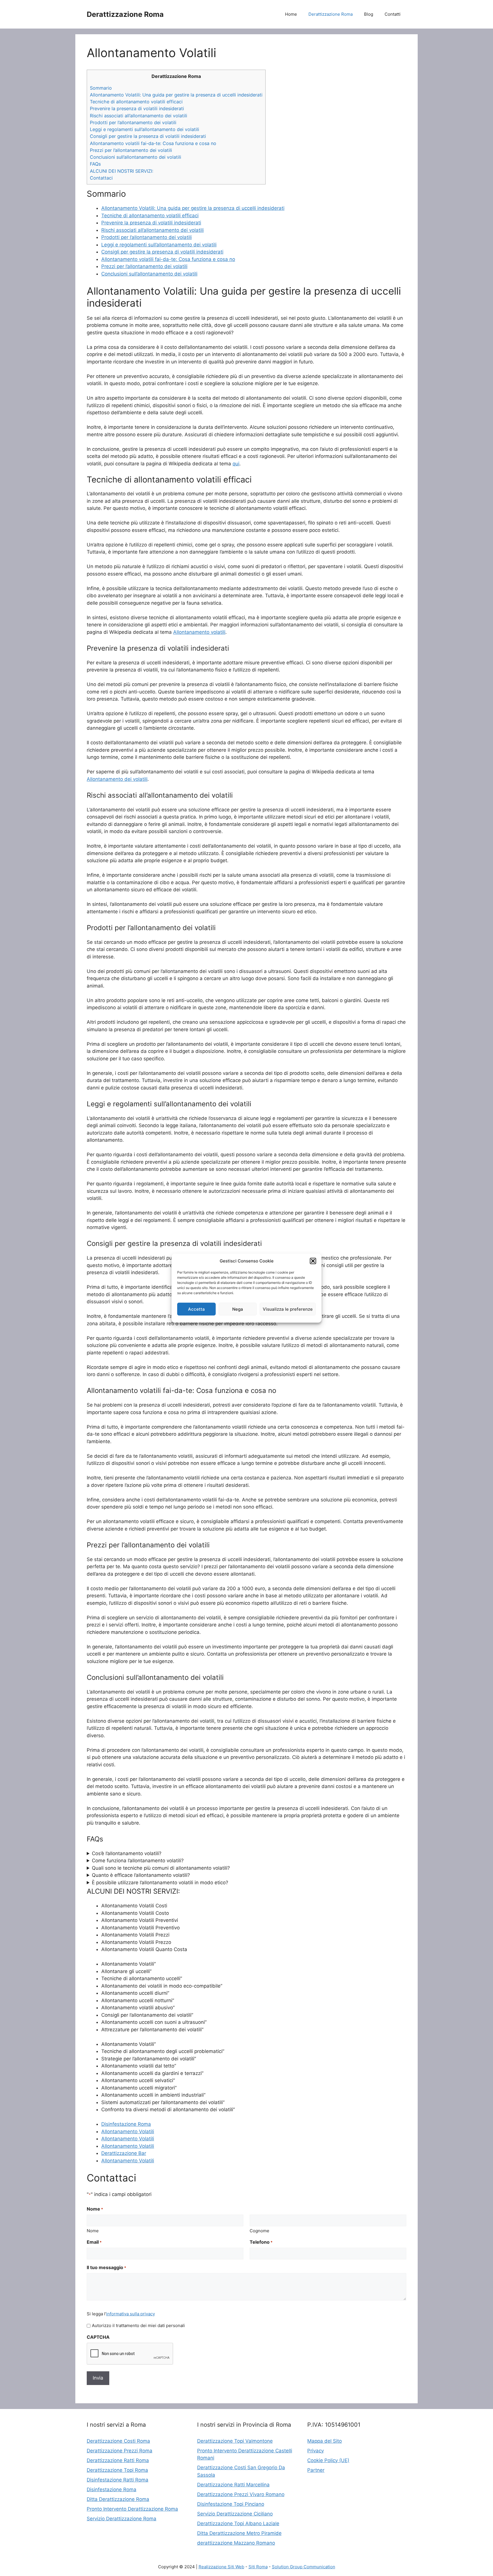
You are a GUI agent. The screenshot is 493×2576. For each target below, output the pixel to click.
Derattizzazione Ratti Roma (118, 2460)
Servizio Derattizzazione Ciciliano (235, 2514)
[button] (313, 1261)
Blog (369, 14)
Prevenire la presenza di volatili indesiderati (137, 108)
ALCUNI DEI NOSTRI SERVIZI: (122, 171)
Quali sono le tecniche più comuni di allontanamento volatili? (161, 1868)
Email (94, 2242)
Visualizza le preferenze (288, 1309)
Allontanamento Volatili (128, 2131)
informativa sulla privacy (131, 2314)
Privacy (316, 2451)
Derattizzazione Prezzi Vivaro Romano (241, 2494)
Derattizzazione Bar (124, 2153)
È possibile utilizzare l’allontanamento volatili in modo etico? (160, 1883)
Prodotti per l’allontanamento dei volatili (133, 122)
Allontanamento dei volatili (117, 779)
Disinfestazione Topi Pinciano (231, 2504)
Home (291, 14)
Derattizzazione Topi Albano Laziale (238, 2523)
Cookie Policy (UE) (328, 2460)
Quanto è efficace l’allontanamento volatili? (141, 1875)
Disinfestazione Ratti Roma (118, 2480)
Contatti (393, 14)
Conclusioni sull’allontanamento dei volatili (136, 157)
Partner (316, 2470)
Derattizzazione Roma (125, 14)
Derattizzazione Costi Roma (118, 2441)
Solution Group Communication (304, 2567)
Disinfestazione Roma (126, 2124)
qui (236, 464)
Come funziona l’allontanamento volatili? (138, 1861)
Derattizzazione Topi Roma (117, 2470)
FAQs (95, 164)
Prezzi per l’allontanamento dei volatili (131, 150)
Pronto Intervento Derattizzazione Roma (132, 2509)
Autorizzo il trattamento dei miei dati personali (138, 2325)
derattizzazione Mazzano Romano (236, 2543)
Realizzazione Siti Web (221, 2567)
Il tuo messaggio (106, 2267)
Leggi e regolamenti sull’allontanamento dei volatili (145, 129)
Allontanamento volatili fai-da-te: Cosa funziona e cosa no (153, 143)
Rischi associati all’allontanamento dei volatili (139, 116)
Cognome (259, 2231)
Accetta (196, 1309)
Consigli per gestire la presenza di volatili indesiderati (148, 136)
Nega (238, 1309)
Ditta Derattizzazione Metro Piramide (239, 2533)
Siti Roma (258, 2567)
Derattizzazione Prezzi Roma (120, 2451)
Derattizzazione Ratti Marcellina (233, 2485)
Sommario (101, 88)
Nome (93, 2231)
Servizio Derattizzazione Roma (122, 2519)
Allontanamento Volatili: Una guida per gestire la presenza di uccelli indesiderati (176, 95)
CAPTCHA (98, 2337)
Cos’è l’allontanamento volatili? (127, 1853)
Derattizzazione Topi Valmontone (235, 2441)
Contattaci (101, 178)
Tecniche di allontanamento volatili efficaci (136, 102)
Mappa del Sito (325, 2441)
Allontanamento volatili (199, 632)
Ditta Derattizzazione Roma (118, 2499)
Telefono (261, 2242)
